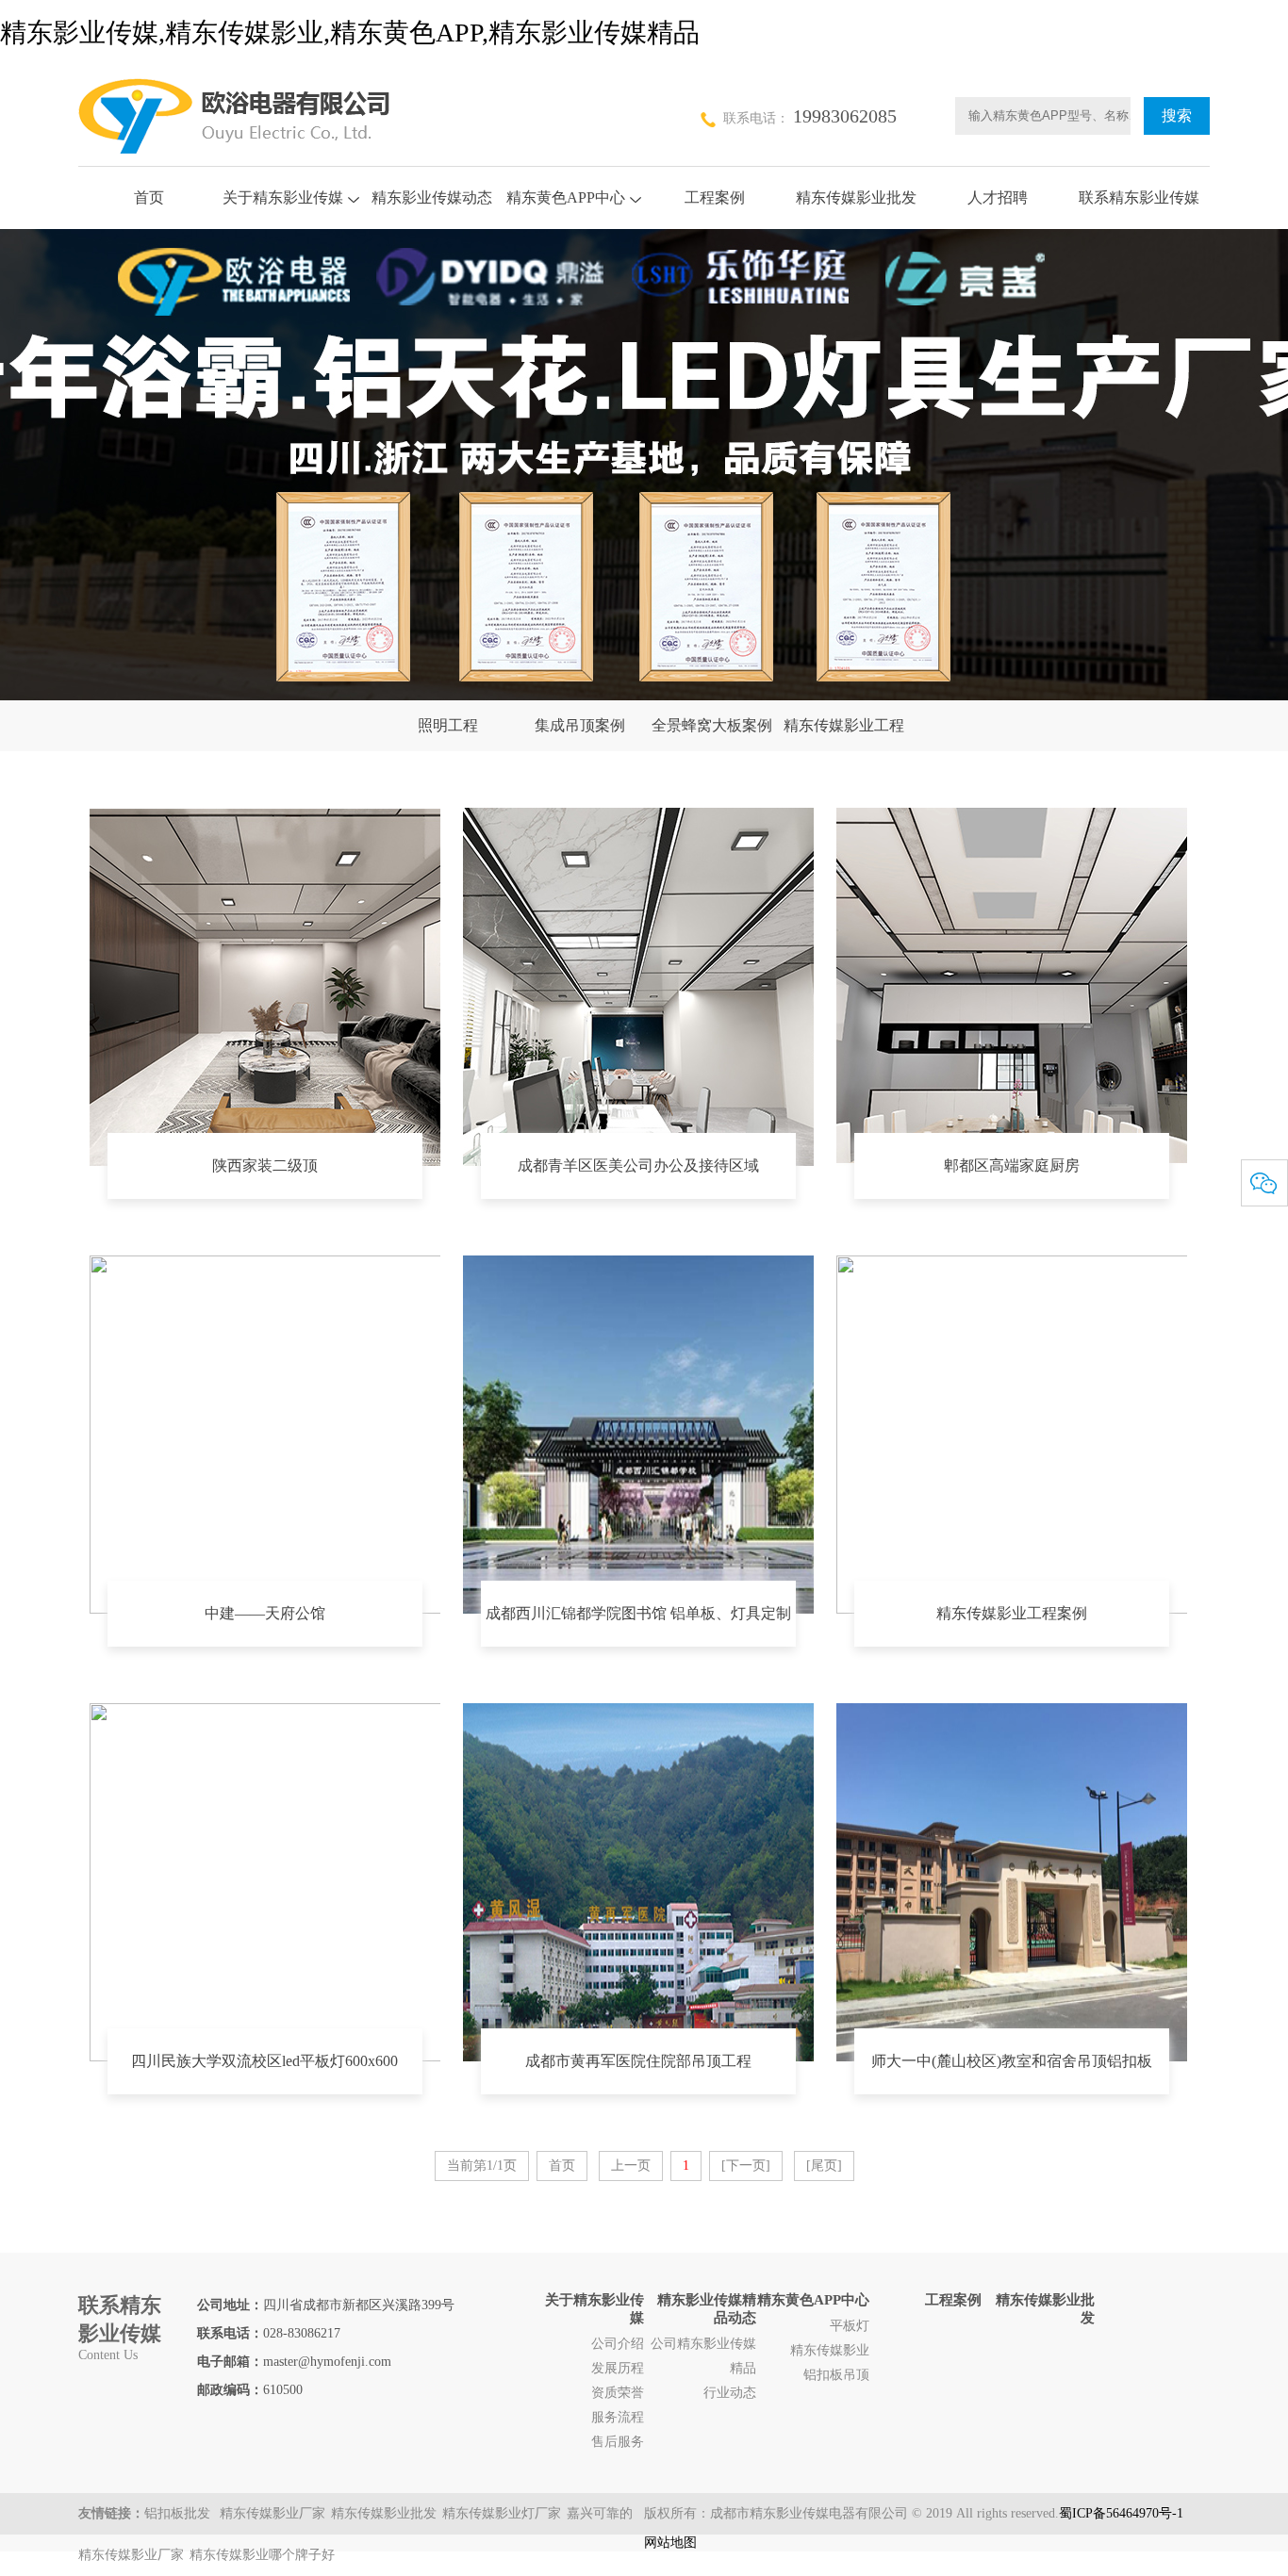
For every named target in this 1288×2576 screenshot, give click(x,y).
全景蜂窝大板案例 (712, 725)
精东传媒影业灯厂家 (502, 2513)
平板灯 (850, 2326)
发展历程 (618, 2368)
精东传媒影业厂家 (272, 2513)
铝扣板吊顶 (836, 2375)
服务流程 (618, 2417)
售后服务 (618, 2442)
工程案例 (715, 197)
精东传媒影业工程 (844, 725)
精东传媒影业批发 (856, 197)
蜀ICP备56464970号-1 (1121, 2513)
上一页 (631, 2166)
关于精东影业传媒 (283, 197)
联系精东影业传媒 (1139, 197)
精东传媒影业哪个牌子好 (262, 2555)
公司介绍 (618, 2344)
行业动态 (730, 2393)
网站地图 (670, 2543)
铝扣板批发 (179, 2513)
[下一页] (746, 2166)
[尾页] (824, 2166)
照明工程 (448, 725)
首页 (149, 197)
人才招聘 (998, 197)
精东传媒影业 (830, 2350)
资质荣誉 (618, 2393)
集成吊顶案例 (580, 725)
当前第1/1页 (482, 2166)
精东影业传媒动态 (432, 197)
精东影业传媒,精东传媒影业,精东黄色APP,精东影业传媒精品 (350, 33)
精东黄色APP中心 (566, 197)
